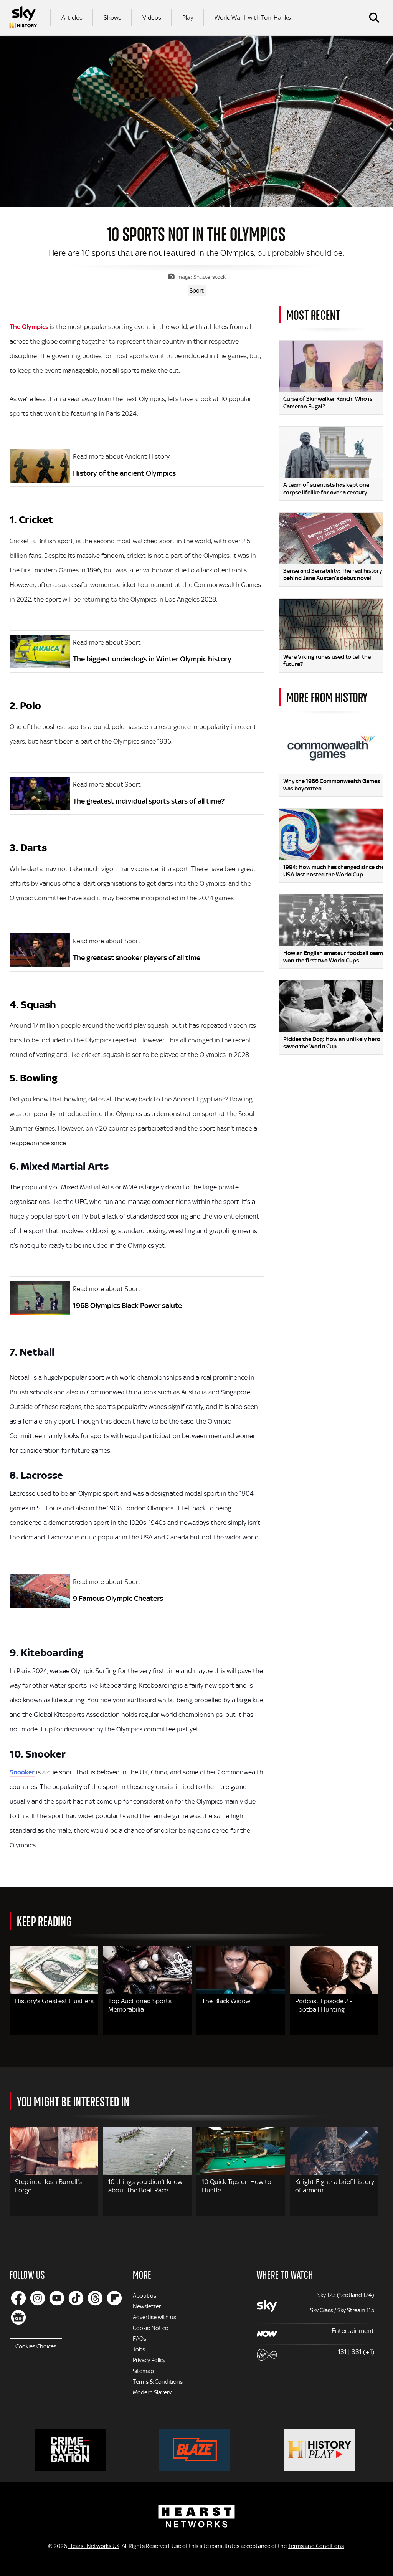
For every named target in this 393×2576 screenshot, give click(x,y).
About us (144, 2296)
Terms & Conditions (158, 2382)
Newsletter (147, 2306)
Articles (72, 17)
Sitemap (143, 2371)
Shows (112, 17)
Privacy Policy (149, 2360)
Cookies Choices (36, 2346)
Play (188, 17)
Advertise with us (154, 2317)
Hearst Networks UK (94, 2546)
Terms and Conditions (316, 2546)
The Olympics (29, 327)
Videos (152, 17)
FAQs (140, 2339)
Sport (197, 291)
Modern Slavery (152, 2392)
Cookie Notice (150, 2328)
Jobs (139, 2349)
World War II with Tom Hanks (253, 17)
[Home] (23, 17)
